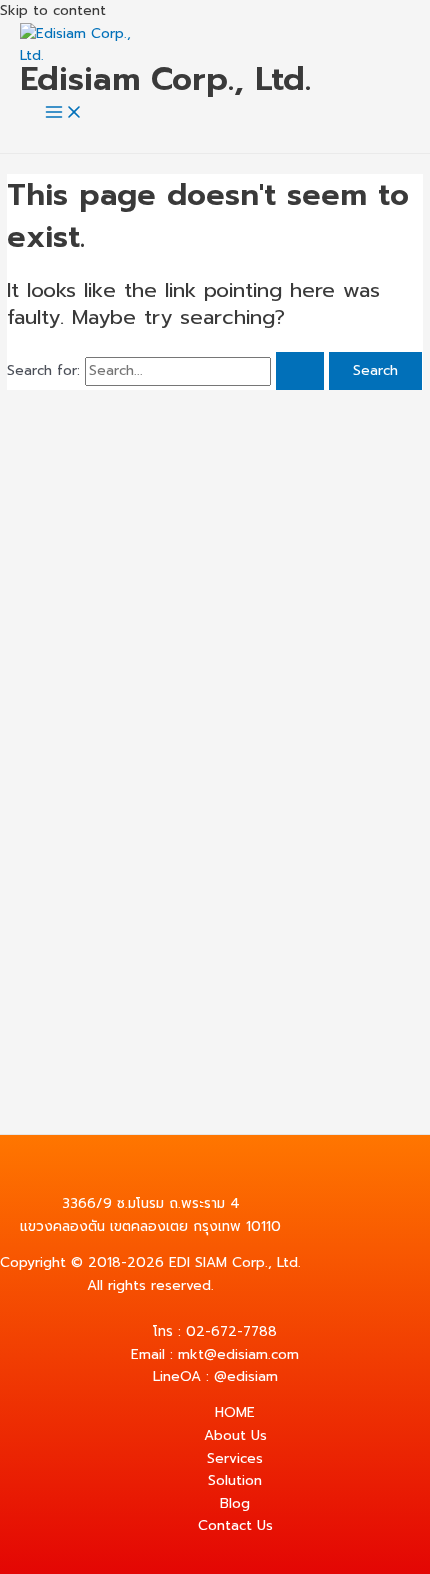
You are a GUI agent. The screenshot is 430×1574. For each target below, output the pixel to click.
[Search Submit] (300, 371)
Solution (235, 1480)
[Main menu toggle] (64, 113)
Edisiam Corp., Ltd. (165, 79)
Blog (235, 1503)
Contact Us (235, 1525)
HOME (235, 1412)
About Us (235, 1435)
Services (235, 1458)
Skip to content (53, 10)
